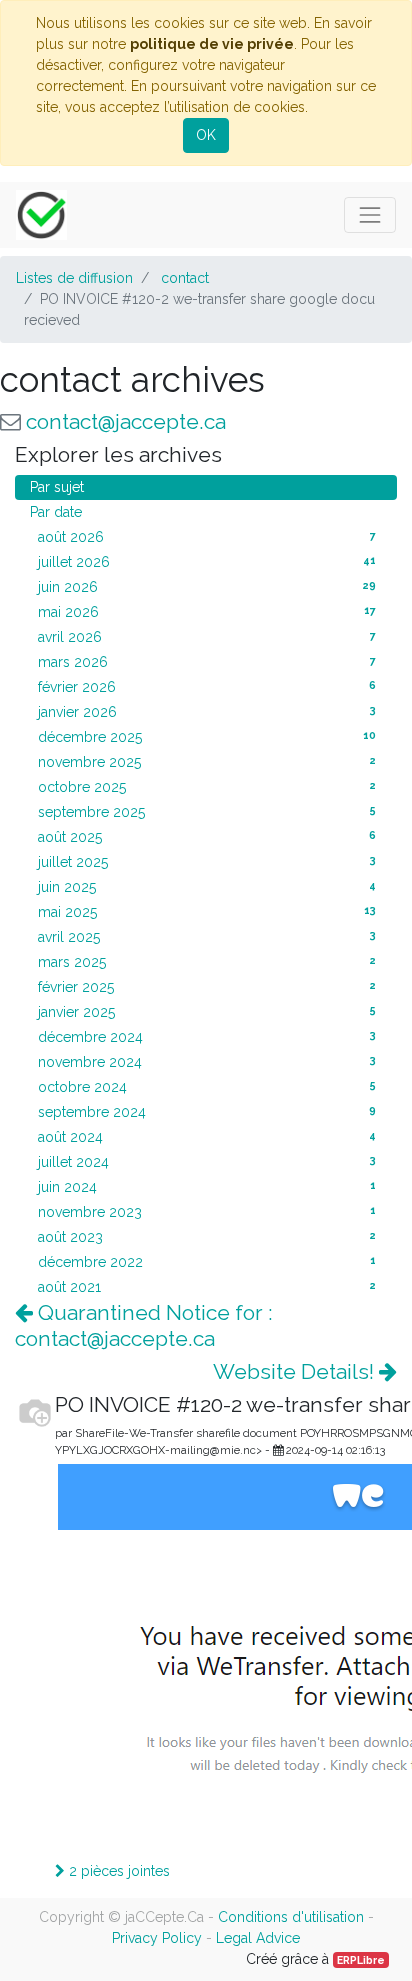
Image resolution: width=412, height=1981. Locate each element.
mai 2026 (207, 612)
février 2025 (207, 987)
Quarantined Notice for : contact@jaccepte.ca (144, 1325)
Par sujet (57, 487)
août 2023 (207, 1237)
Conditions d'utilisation (291, 1917)
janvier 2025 (207, 1012)
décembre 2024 (207, 1037)
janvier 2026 (207, 712)
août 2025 (207, 837)
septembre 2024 (207, 1112)
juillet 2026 (207, 562)
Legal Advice (258, 1938)
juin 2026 (207, 587)
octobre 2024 (207, 1087)
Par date (56, 512)
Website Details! (296, 1371)
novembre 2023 (207, 1212)
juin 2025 (207, 887)
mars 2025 (207, 962)
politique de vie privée (212, 44)
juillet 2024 (207, 1162)
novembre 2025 (207, 762)
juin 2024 (207, 1187)
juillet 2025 (207, 862)
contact (185, 278)
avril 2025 (207, 937)
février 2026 (207, 687)
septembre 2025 (207, 812)
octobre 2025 (207, 787)
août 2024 (207, 1137)
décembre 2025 (207, 737)
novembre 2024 (207, 1062)
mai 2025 (207, 912)
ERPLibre (361, 1960)
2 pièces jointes (117, 1871)
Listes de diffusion (74, 278)
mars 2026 (207, 662)
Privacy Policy (157, 1938)
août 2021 (207, 1287)
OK (206, 135)
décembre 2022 (207, 1262)
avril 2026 (207, 637)
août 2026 (207, 537)
